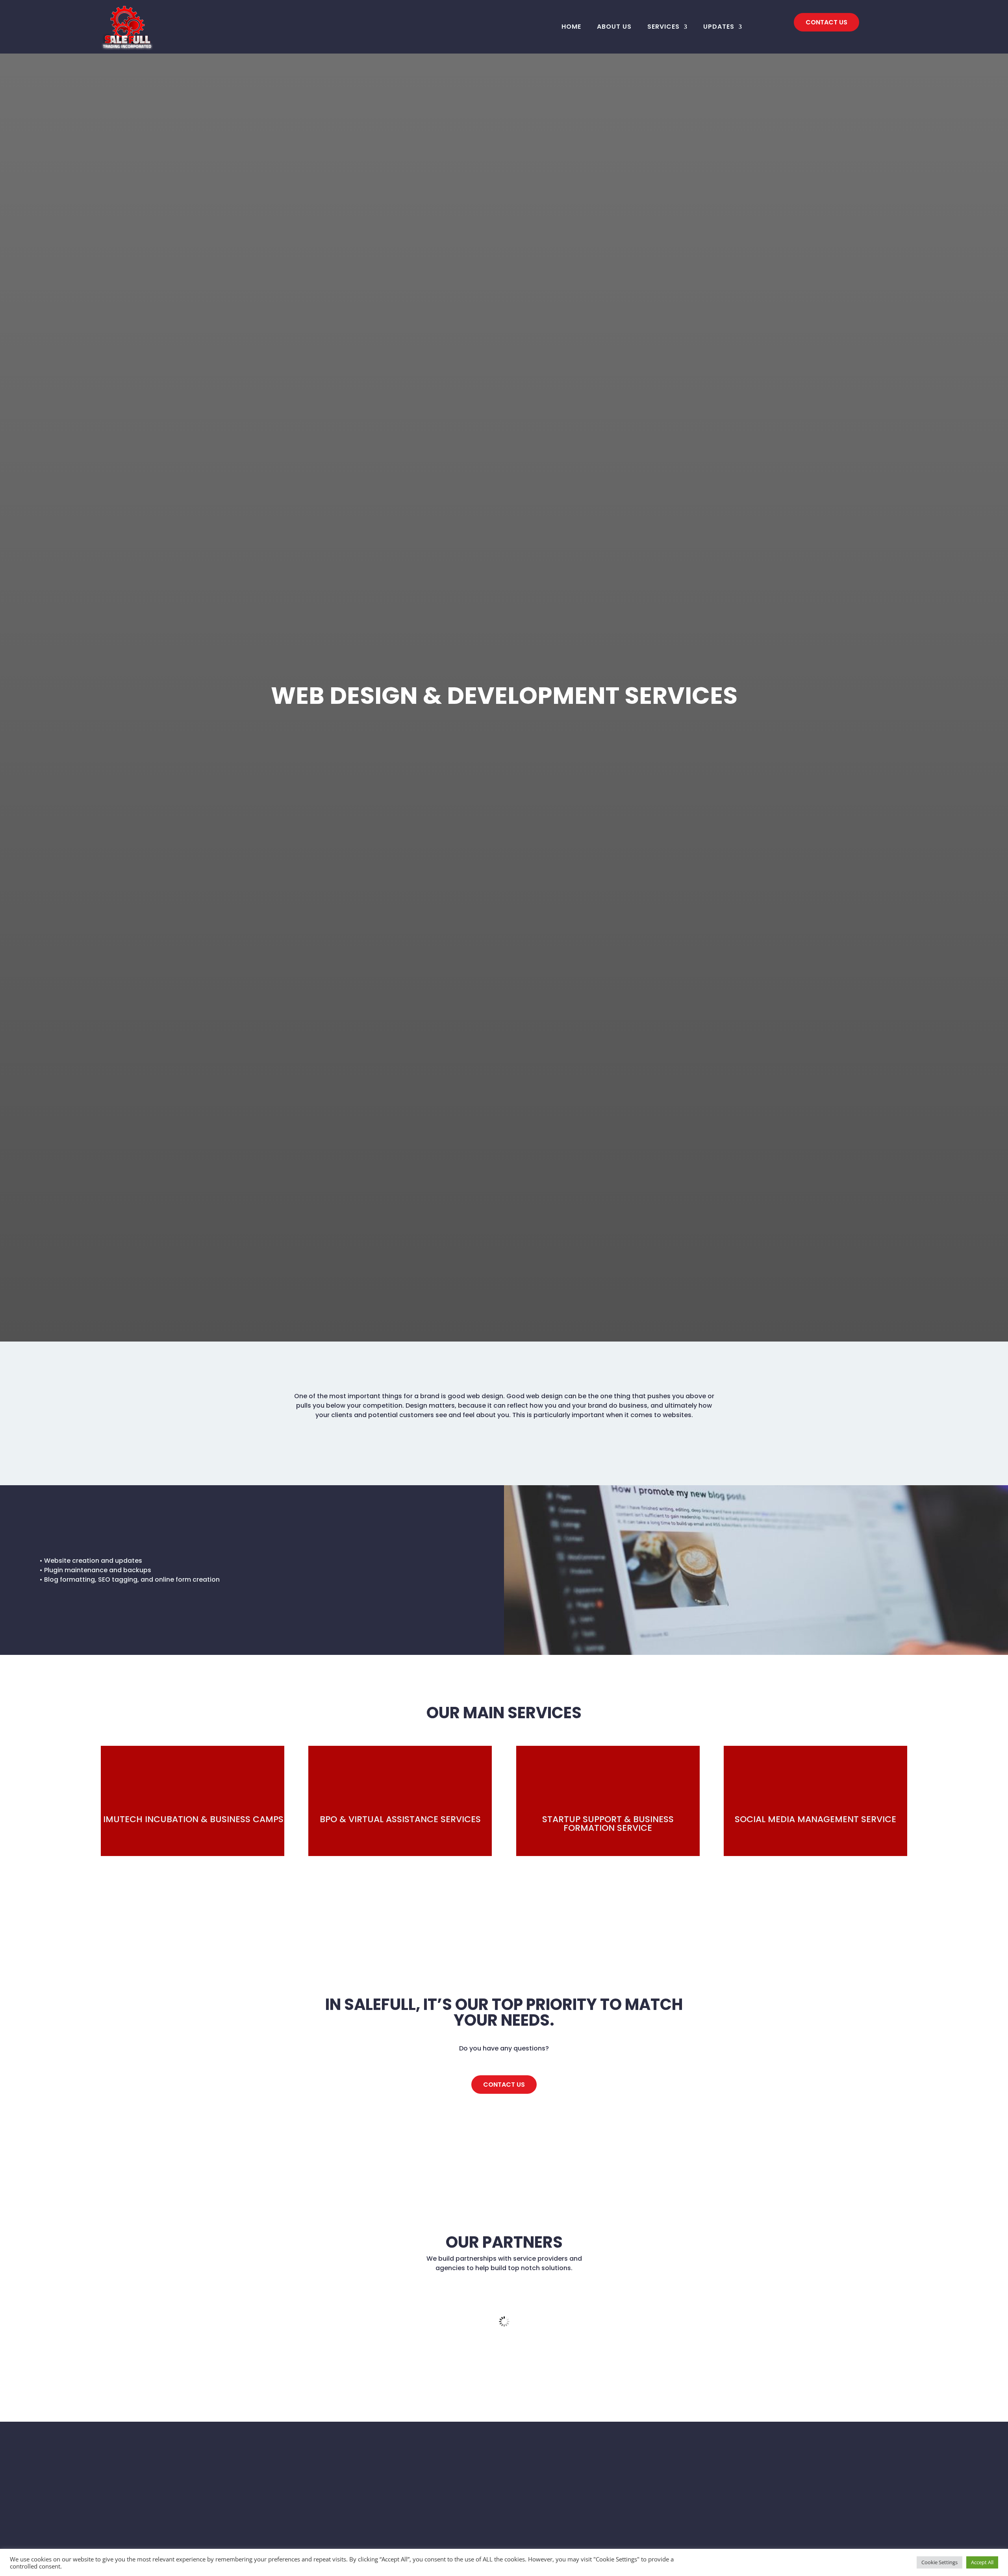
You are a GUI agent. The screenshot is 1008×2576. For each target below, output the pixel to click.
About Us (614, 27)
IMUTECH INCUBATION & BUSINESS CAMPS (193, 1819)
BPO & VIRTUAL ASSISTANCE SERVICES (400, 1819)
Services (663, 27)
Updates (719, 27)
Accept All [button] (982, 2562)
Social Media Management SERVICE (815, 1819)
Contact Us (504, 2085)
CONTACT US (826, 22)
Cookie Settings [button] (939, 2562)
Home (571, 27)
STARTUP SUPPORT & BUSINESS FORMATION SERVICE (608, 1824)
